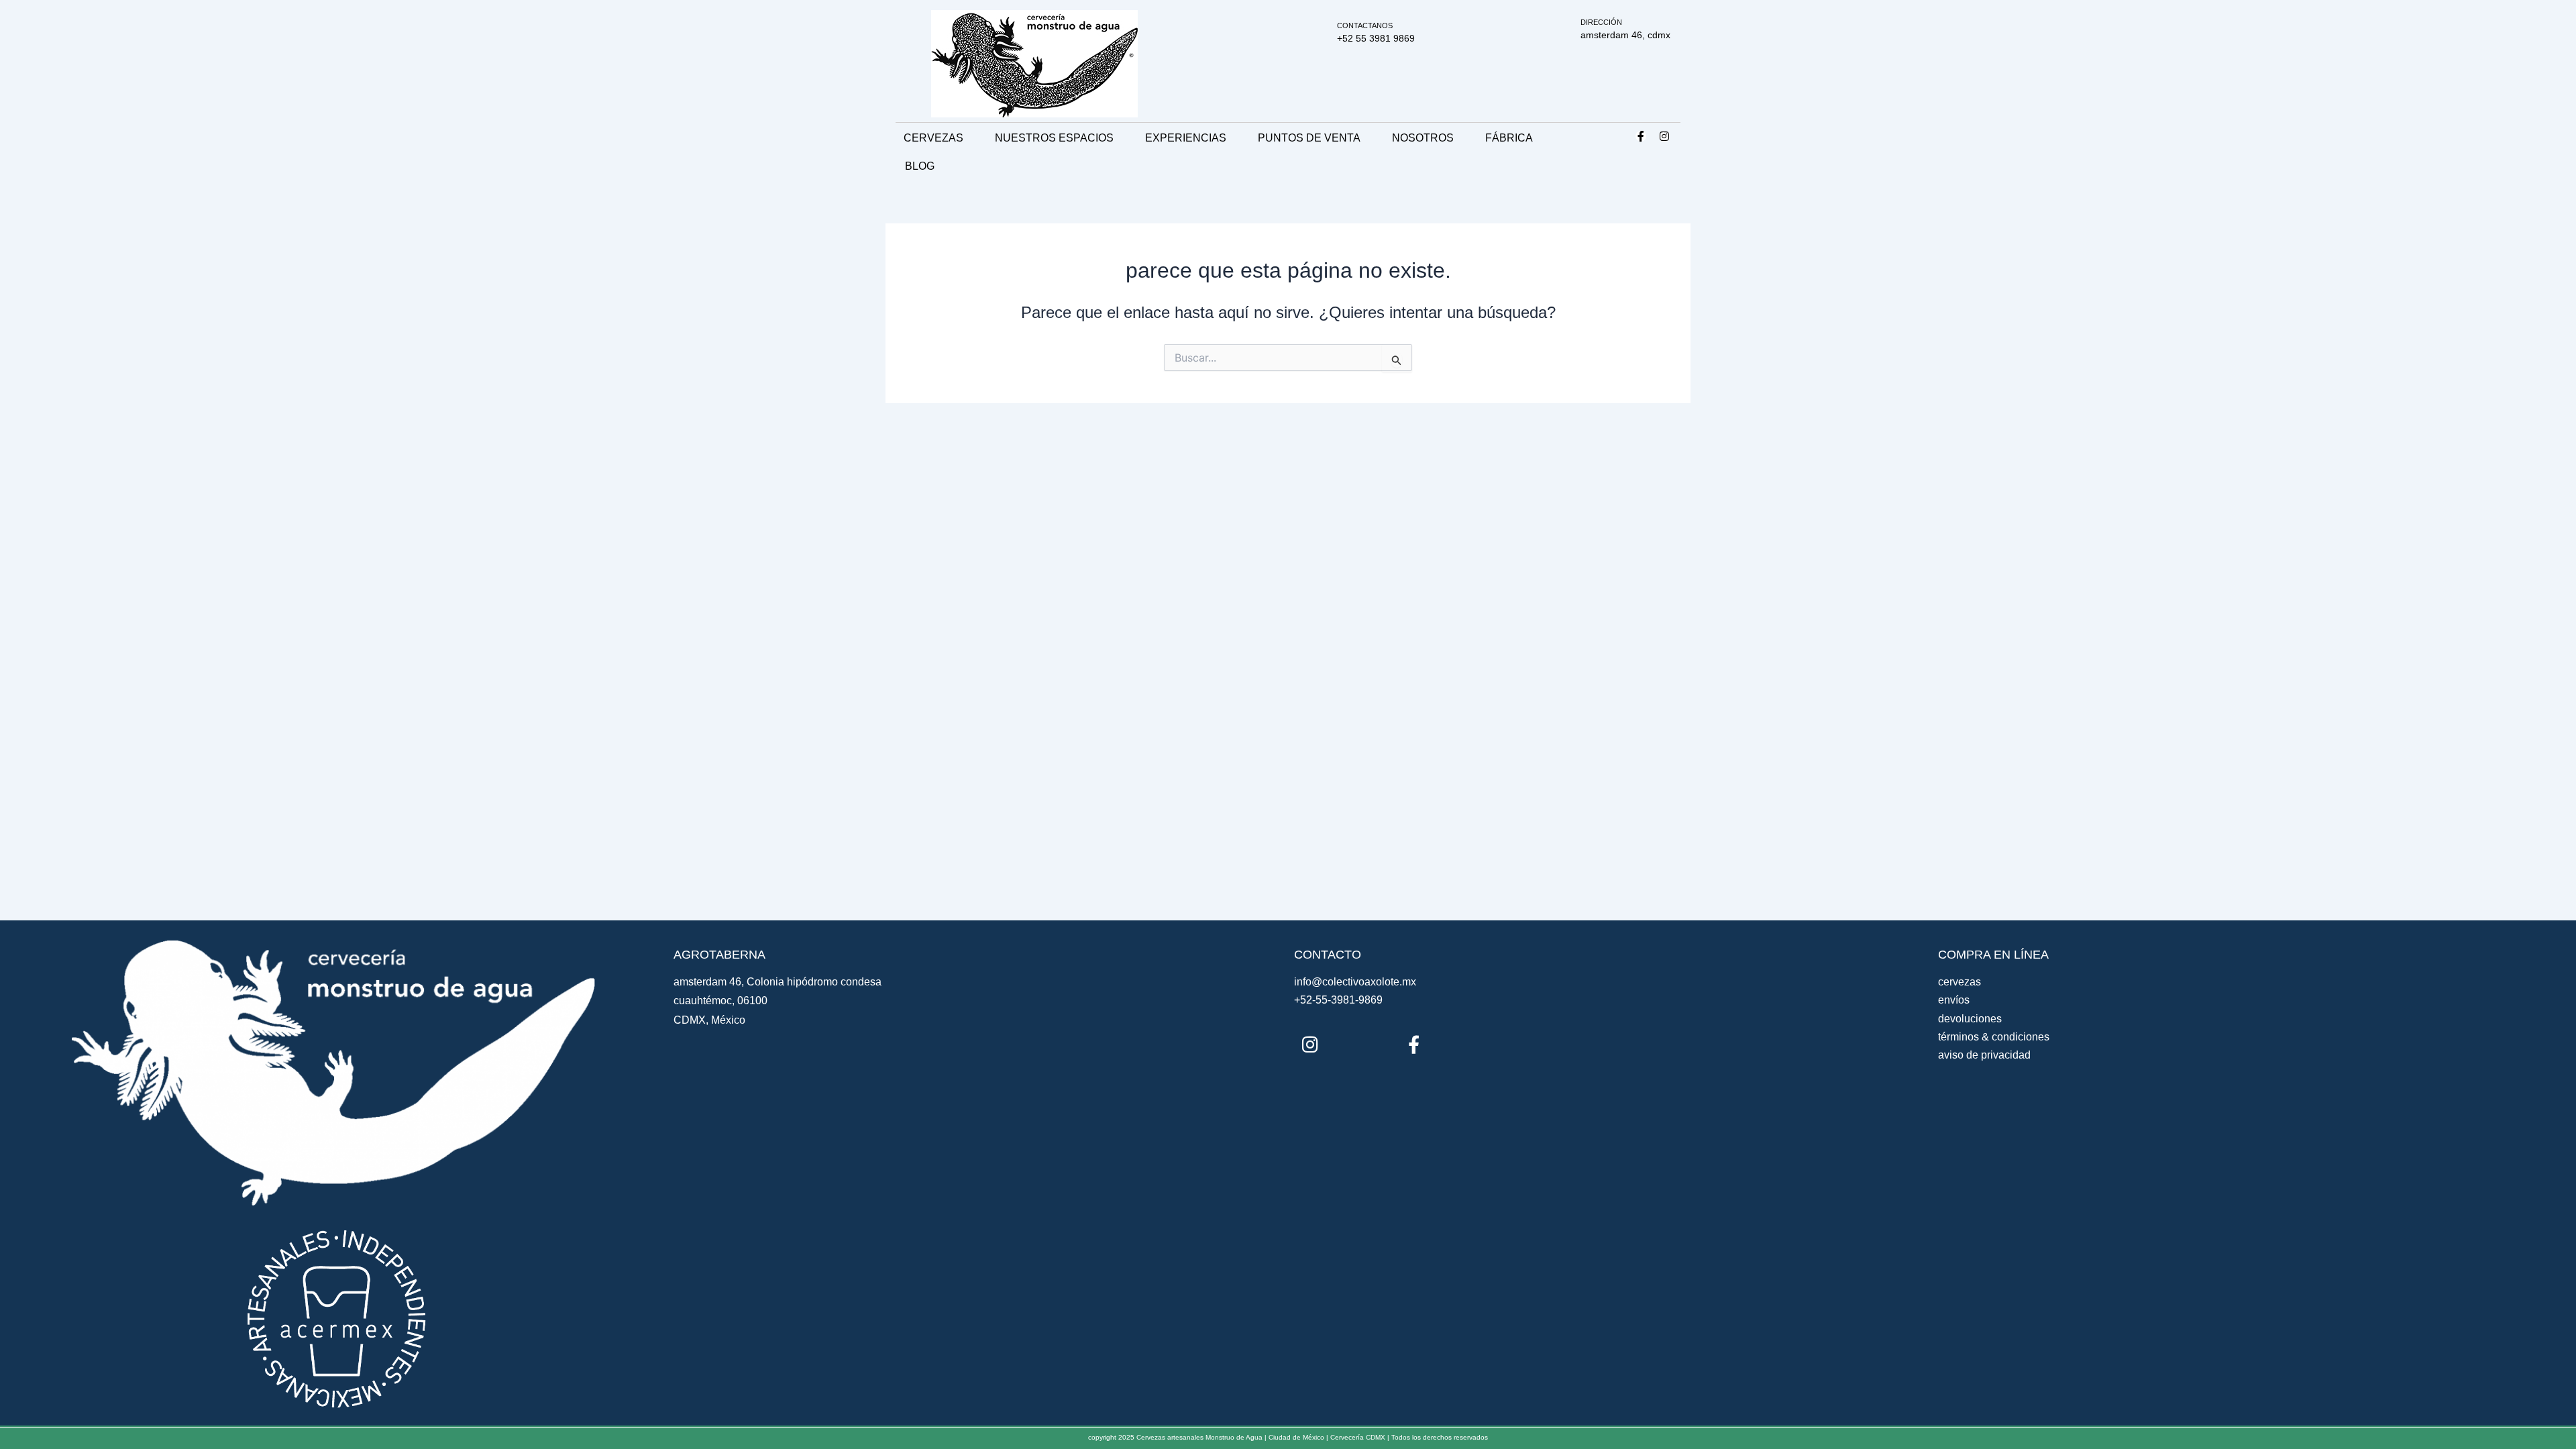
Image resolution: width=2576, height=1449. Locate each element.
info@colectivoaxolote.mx (1355, 982)
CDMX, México (709, 1020)
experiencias (1186, 138)
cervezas (933, 138)
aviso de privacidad (1984, 1055)
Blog (920, 166)
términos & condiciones (1994, 1037)
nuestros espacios (1054, 138)
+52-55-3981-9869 (1338, 1000)
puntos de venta (1309, 138)
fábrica (1509, 138)
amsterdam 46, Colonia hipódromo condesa (777, 982)
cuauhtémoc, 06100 (720, 1001)
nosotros (1423, 138)
